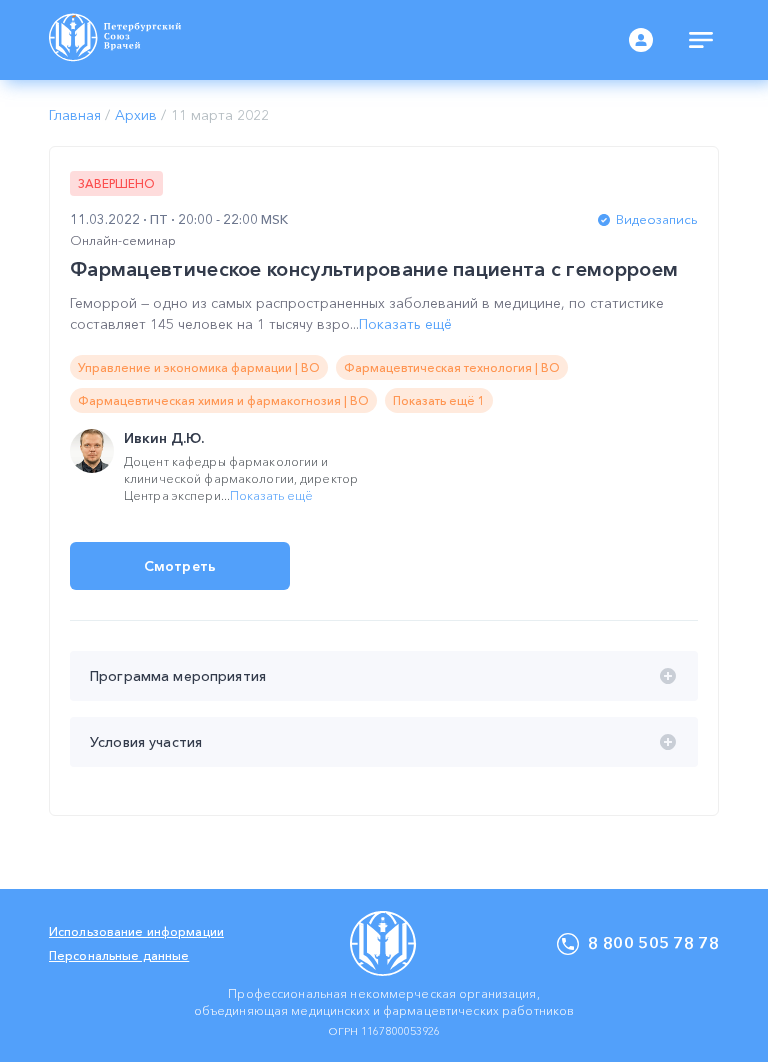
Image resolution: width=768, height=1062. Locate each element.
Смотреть (180, 566)
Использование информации (136, 931)
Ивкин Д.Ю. (164, 438)
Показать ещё (405, 324)
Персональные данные (119, 955)
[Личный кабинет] (641, 40)
